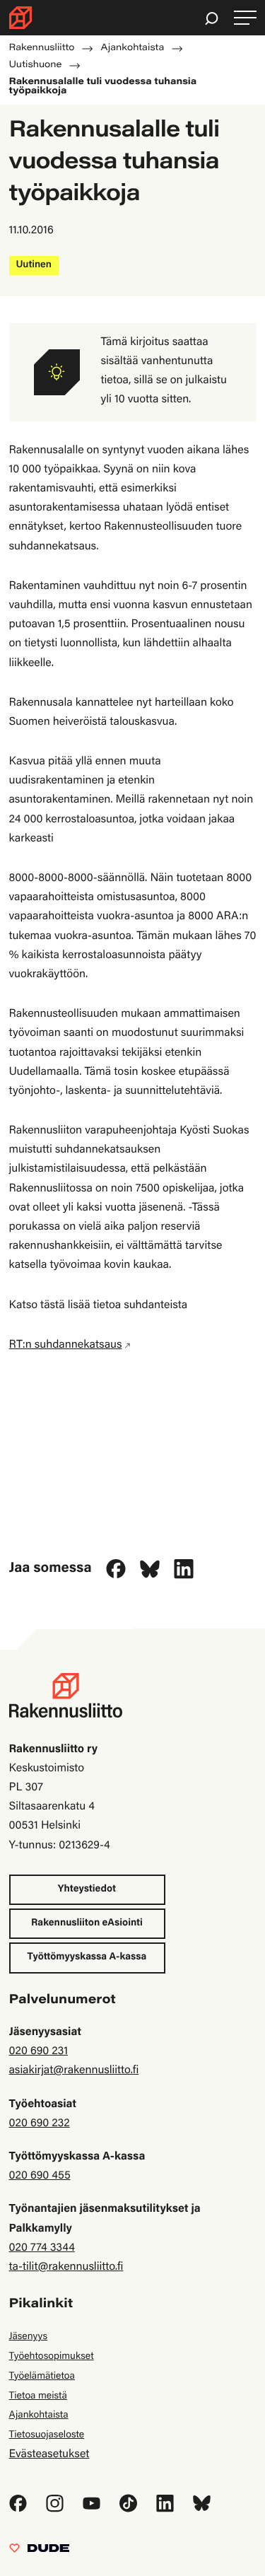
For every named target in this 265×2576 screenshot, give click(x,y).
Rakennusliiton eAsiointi (87, 1923)
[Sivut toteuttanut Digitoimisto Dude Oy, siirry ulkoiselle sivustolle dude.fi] (39, 2552)
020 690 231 (39, 2052)
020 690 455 (40, 2176)
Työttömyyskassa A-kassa (87, 1957)
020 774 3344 (42, 2249)
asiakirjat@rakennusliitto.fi (74, 2071)
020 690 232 (40, 2124)
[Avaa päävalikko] (245, 18)
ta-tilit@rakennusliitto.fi (66, 2268)
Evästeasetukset (49, 2455)
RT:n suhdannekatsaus (66, 1346)
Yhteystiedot (87, 1889)
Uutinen (34, 265)
